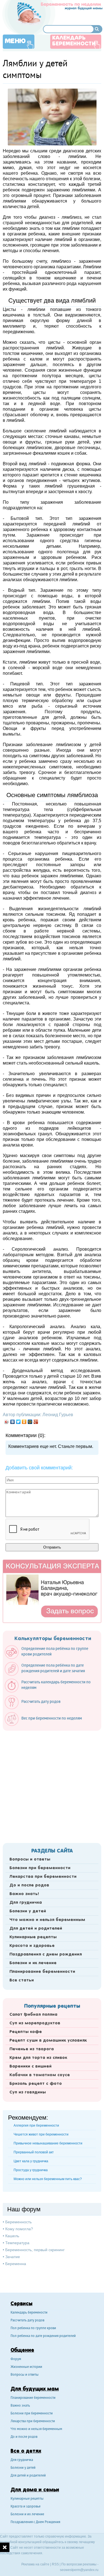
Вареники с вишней (31, 2066)
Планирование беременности (42, 1972)
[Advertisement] (52, 1785)
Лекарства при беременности (43, 1877)
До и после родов (29, 1885)
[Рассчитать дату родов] (35, 1708)
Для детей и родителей (36, 1929)
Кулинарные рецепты (33, 1937)
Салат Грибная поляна (33, 2015)
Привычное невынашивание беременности (48, 2143)
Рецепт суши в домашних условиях (48, 2041)
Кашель (12, 2236)
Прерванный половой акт (34, 2152)
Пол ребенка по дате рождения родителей (43, 2336)
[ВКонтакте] (13, 1422)
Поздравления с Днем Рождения (35, 2522)
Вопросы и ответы (30, 1859)
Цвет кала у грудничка (31, 2161)
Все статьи (22, 1980)
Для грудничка (26, 1903)
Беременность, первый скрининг (35, 2250)
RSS (55, 2564)
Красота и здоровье (32, 1946)
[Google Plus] (36, 1422)
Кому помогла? (19, 2229)
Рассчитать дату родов (27, 2321)
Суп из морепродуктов (35, 2023)
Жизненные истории (26, 2367)
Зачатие (13, 2257)
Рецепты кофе (26, 2032)
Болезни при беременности (40, 1868)
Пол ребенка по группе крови (33, 2328)
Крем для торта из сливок (38, 2058)
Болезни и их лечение (33, 1963)
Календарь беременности (74, 41)
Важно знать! (24, 1894)
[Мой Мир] (30, 1422)
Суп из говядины (28, 2092)
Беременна (16, 2264)
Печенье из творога (32, 2049)
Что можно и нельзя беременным (47, 1920)
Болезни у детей (28, 1911)
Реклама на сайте (35, 2564)
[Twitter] (18, 1422)
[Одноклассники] (24, 1422)
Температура (17, 2243)
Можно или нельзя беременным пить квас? (48, 2179)
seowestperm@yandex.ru (79, 2570)
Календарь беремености (29, 2313)
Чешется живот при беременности (41, 2134)
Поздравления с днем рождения (46, 1954)
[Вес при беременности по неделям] (46, 1725)
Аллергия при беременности (36, 2125)
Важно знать (20, 2406)
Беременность (18, 2222)
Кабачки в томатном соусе (40, 2075)
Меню (15, 41)
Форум (16, 2359)
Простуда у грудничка (31, 2170)
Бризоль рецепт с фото (36, 2084)
